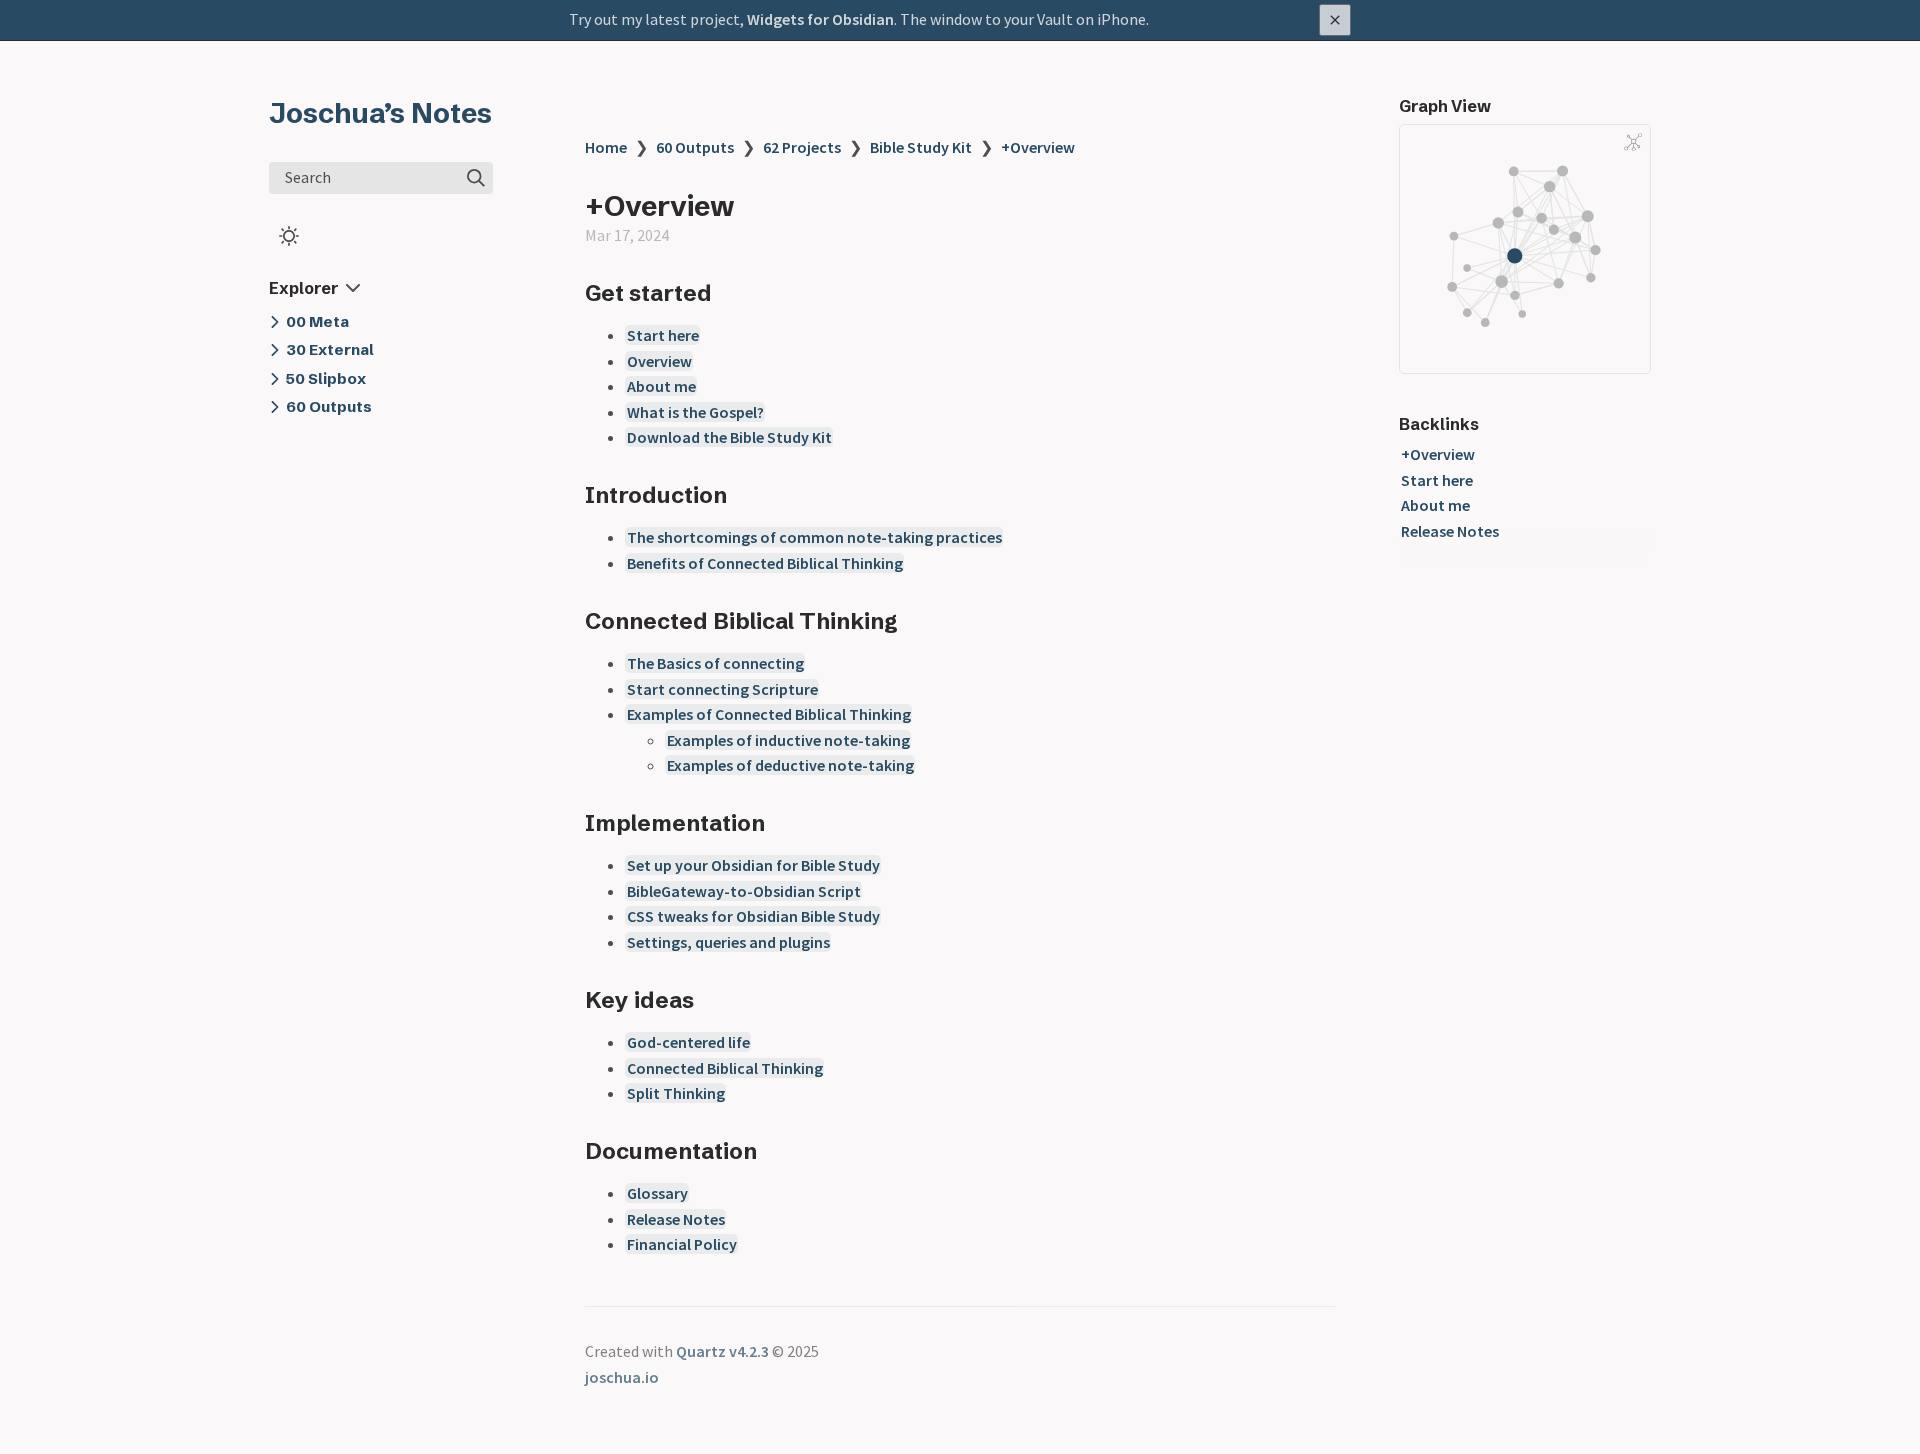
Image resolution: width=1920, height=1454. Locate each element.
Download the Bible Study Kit (729, 437)
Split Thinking (676, 1093)
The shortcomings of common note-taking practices (814, 537)
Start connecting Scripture (722, 689)
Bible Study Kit (921, 147)
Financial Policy (682, 1244)
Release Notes (676, 1219)
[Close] (1335, 20)
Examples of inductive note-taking (788, 740)
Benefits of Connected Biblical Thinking (765, 563)
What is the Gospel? (695, 412)
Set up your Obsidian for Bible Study (753, 865)
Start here (663, 335)
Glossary (657, 1193)
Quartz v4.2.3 (722, 1351)
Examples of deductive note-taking (790, 765)
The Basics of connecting (715, 663)
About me (661, 386)
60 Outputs (695, 147)
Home (606, 147)
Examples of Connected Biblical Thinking (769, 714)
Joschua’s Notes (380, 113)
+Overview (1038, 147)
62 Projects (802, 147)
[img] (476, 178)
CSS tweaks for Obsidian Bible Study (753, 916)
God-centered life (688, 1042)
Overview (659, 361)
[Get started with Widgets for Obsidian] (960, 20)
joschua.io (622, 1377)
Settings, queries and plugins (728, 942)
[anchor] (730, 292)
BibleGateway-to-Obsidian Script (744, 891)
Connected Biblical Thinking (725, 1068)
